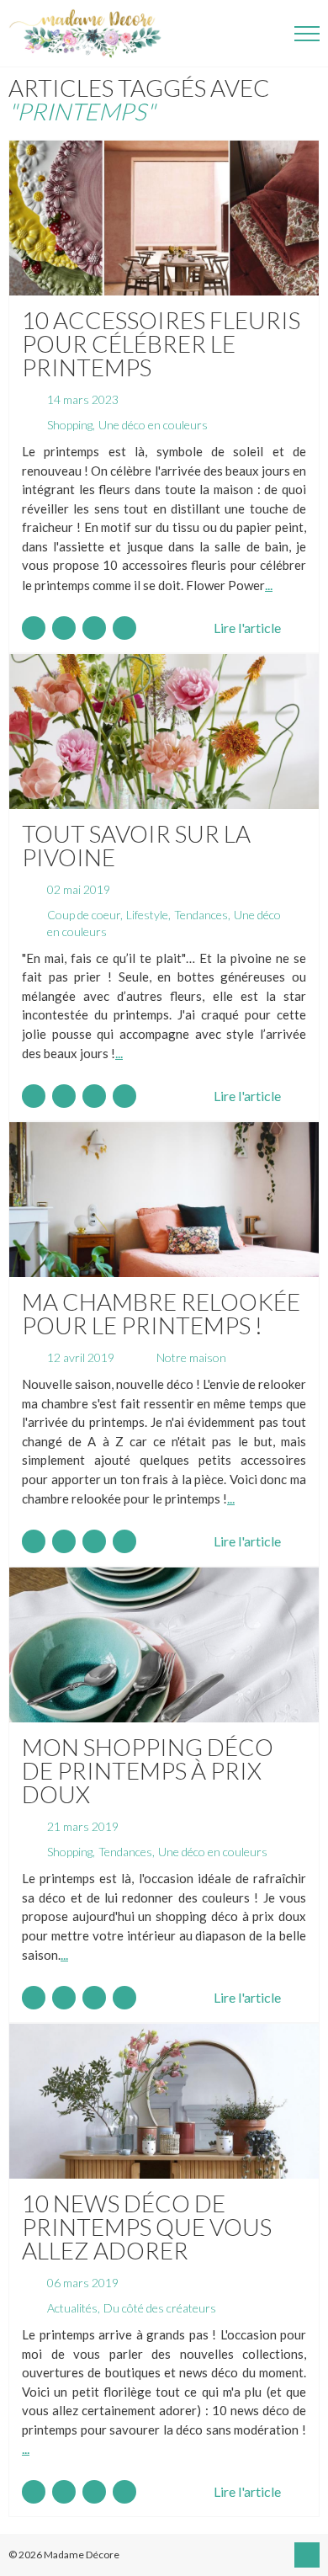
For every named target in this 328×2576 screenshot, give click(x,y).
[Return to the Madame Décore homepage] (93, 34)
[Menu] (307, 34)
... (269, 585)
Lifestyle (147, 915)
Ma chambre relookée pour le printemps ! (161, 1313)
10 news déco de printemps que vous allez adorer (147, 2227)
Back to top (307, 2555)
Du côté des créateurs (160, 2308)
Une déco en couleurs (153, 425)
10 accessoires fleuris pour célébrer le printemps (161, 343)
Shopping (70, 425)
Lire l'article (247, 628)
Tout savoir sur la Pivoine (136, 845)
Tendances (201, 915)
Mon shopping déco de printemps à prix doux (148, 1770)
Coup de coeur (84, 915)
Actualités (72, 2308)
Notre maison (191, 1357)
